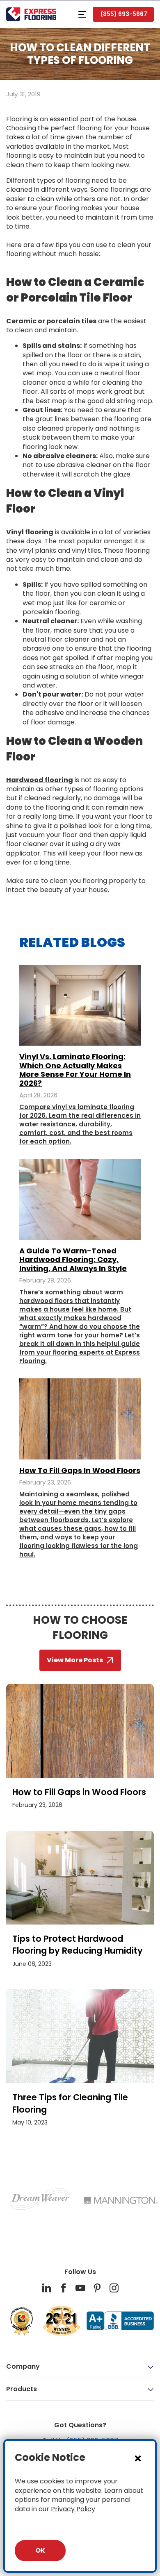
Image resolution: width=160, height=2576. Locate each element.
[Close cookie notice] (138, 2458)
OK (40, 2550)
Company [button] (23, 2366)
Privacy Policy (73, 2509)
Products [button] (22, 2389)
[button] (82, 14)
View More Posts (75, 1660)
